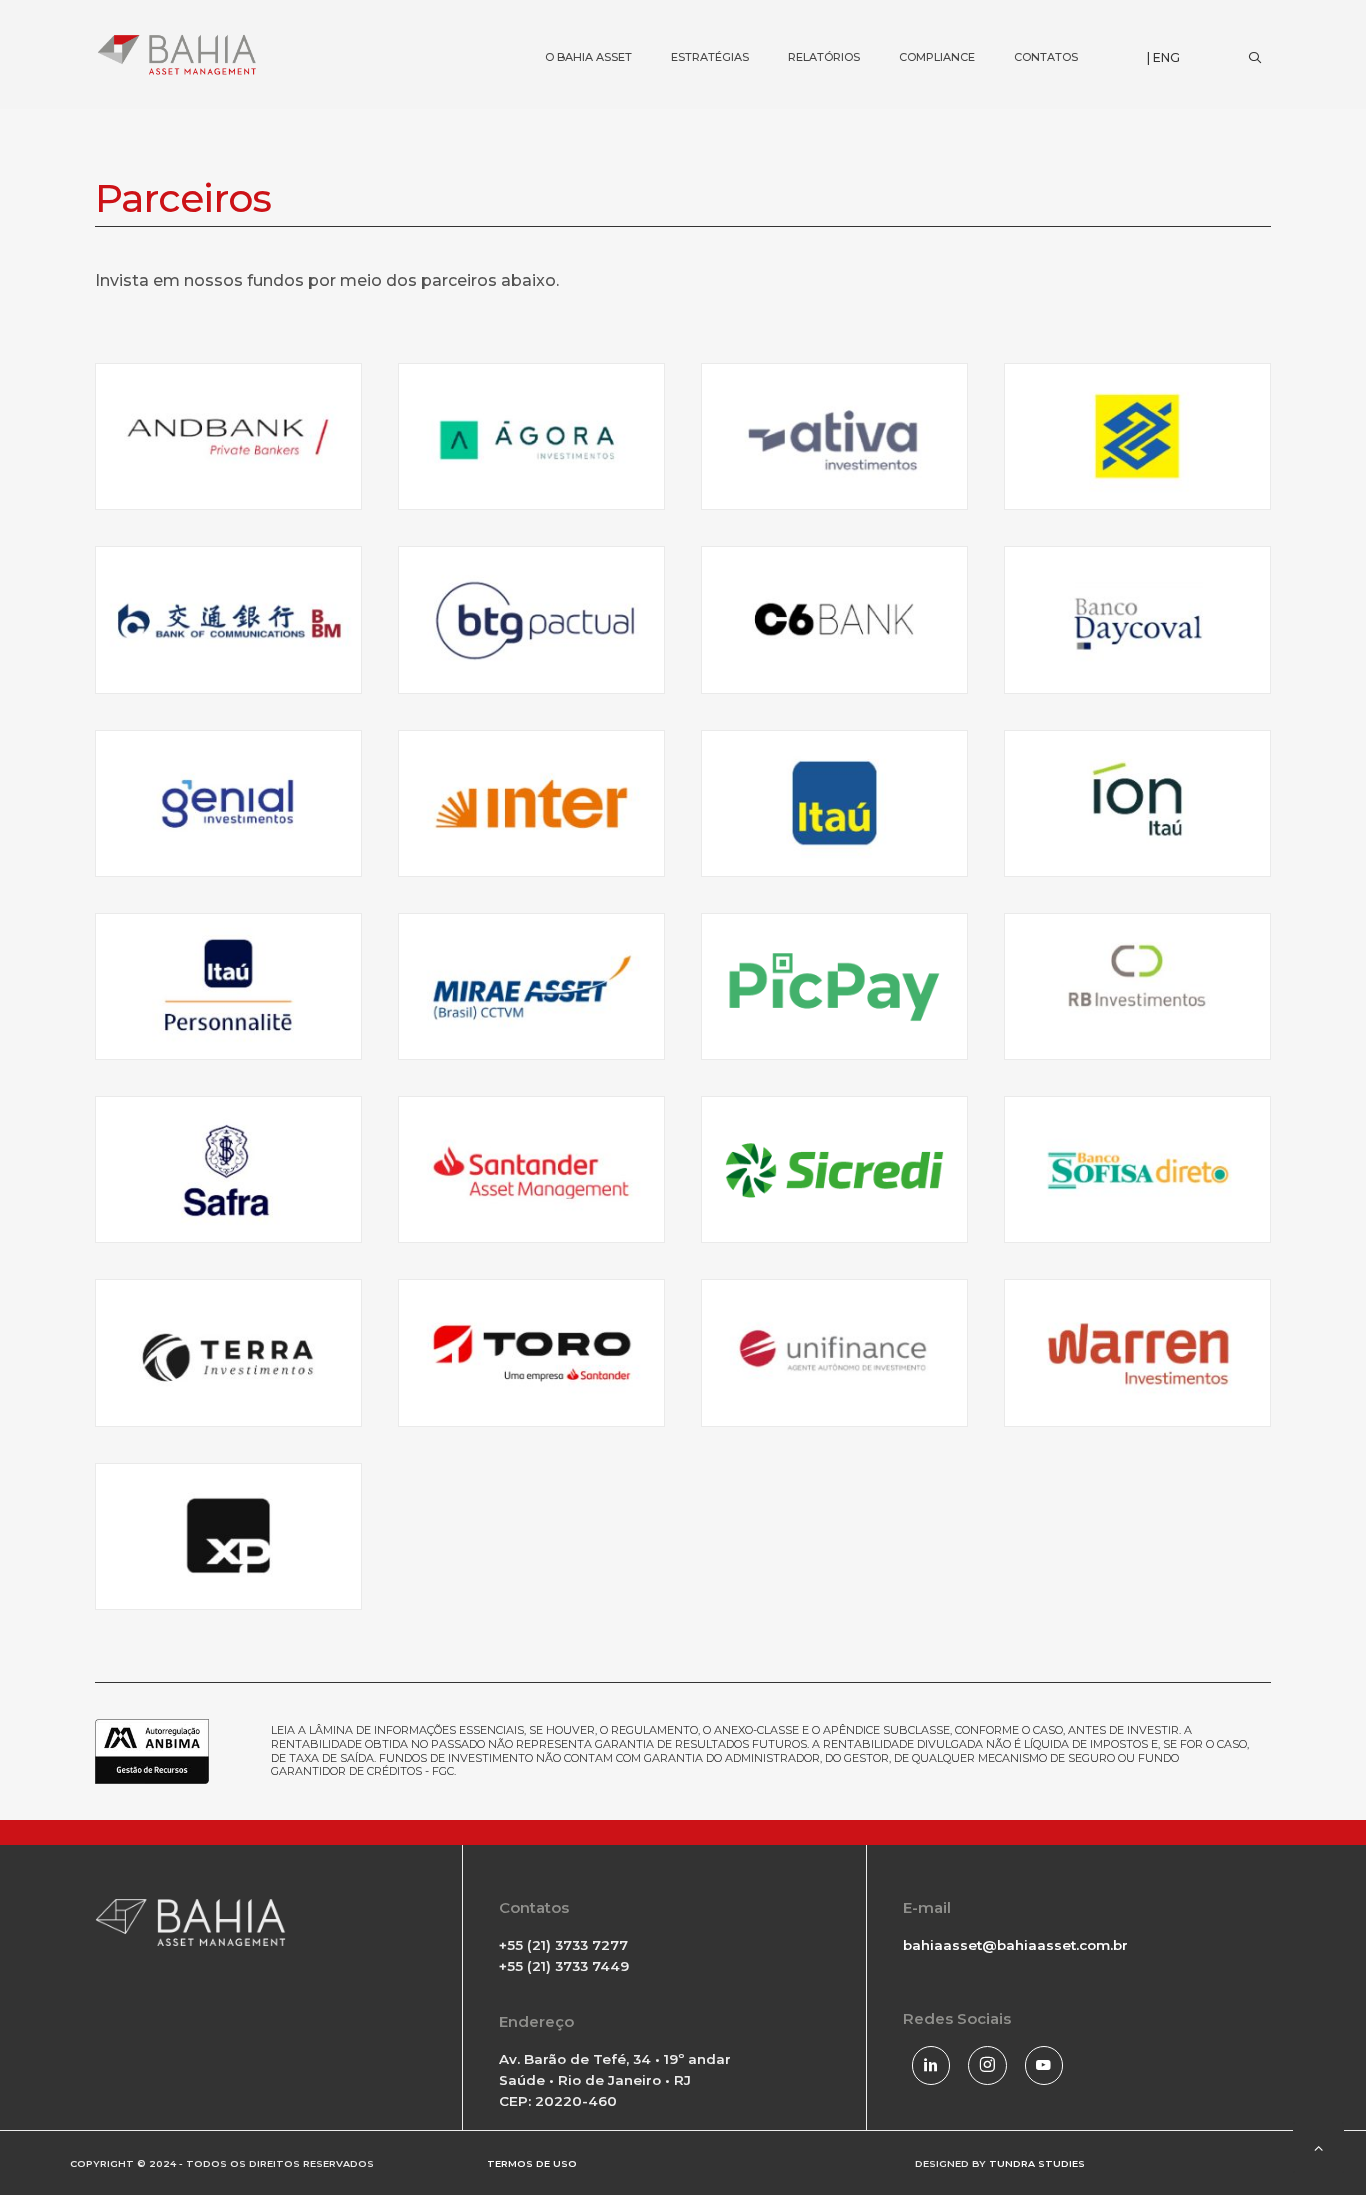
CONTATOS (1028, 25)
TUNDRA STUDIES (1037, 2163)
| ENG (1163, 57)
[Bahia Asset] (177, 54)
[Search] (1254, 58)
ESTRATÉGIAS (692, 25)
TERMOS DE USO (532, 2163)
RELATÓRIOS (806, 25)
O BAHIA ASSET (571, 25)
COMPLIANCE (919, 25)
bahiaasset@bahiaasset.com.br (1015, 1945)
